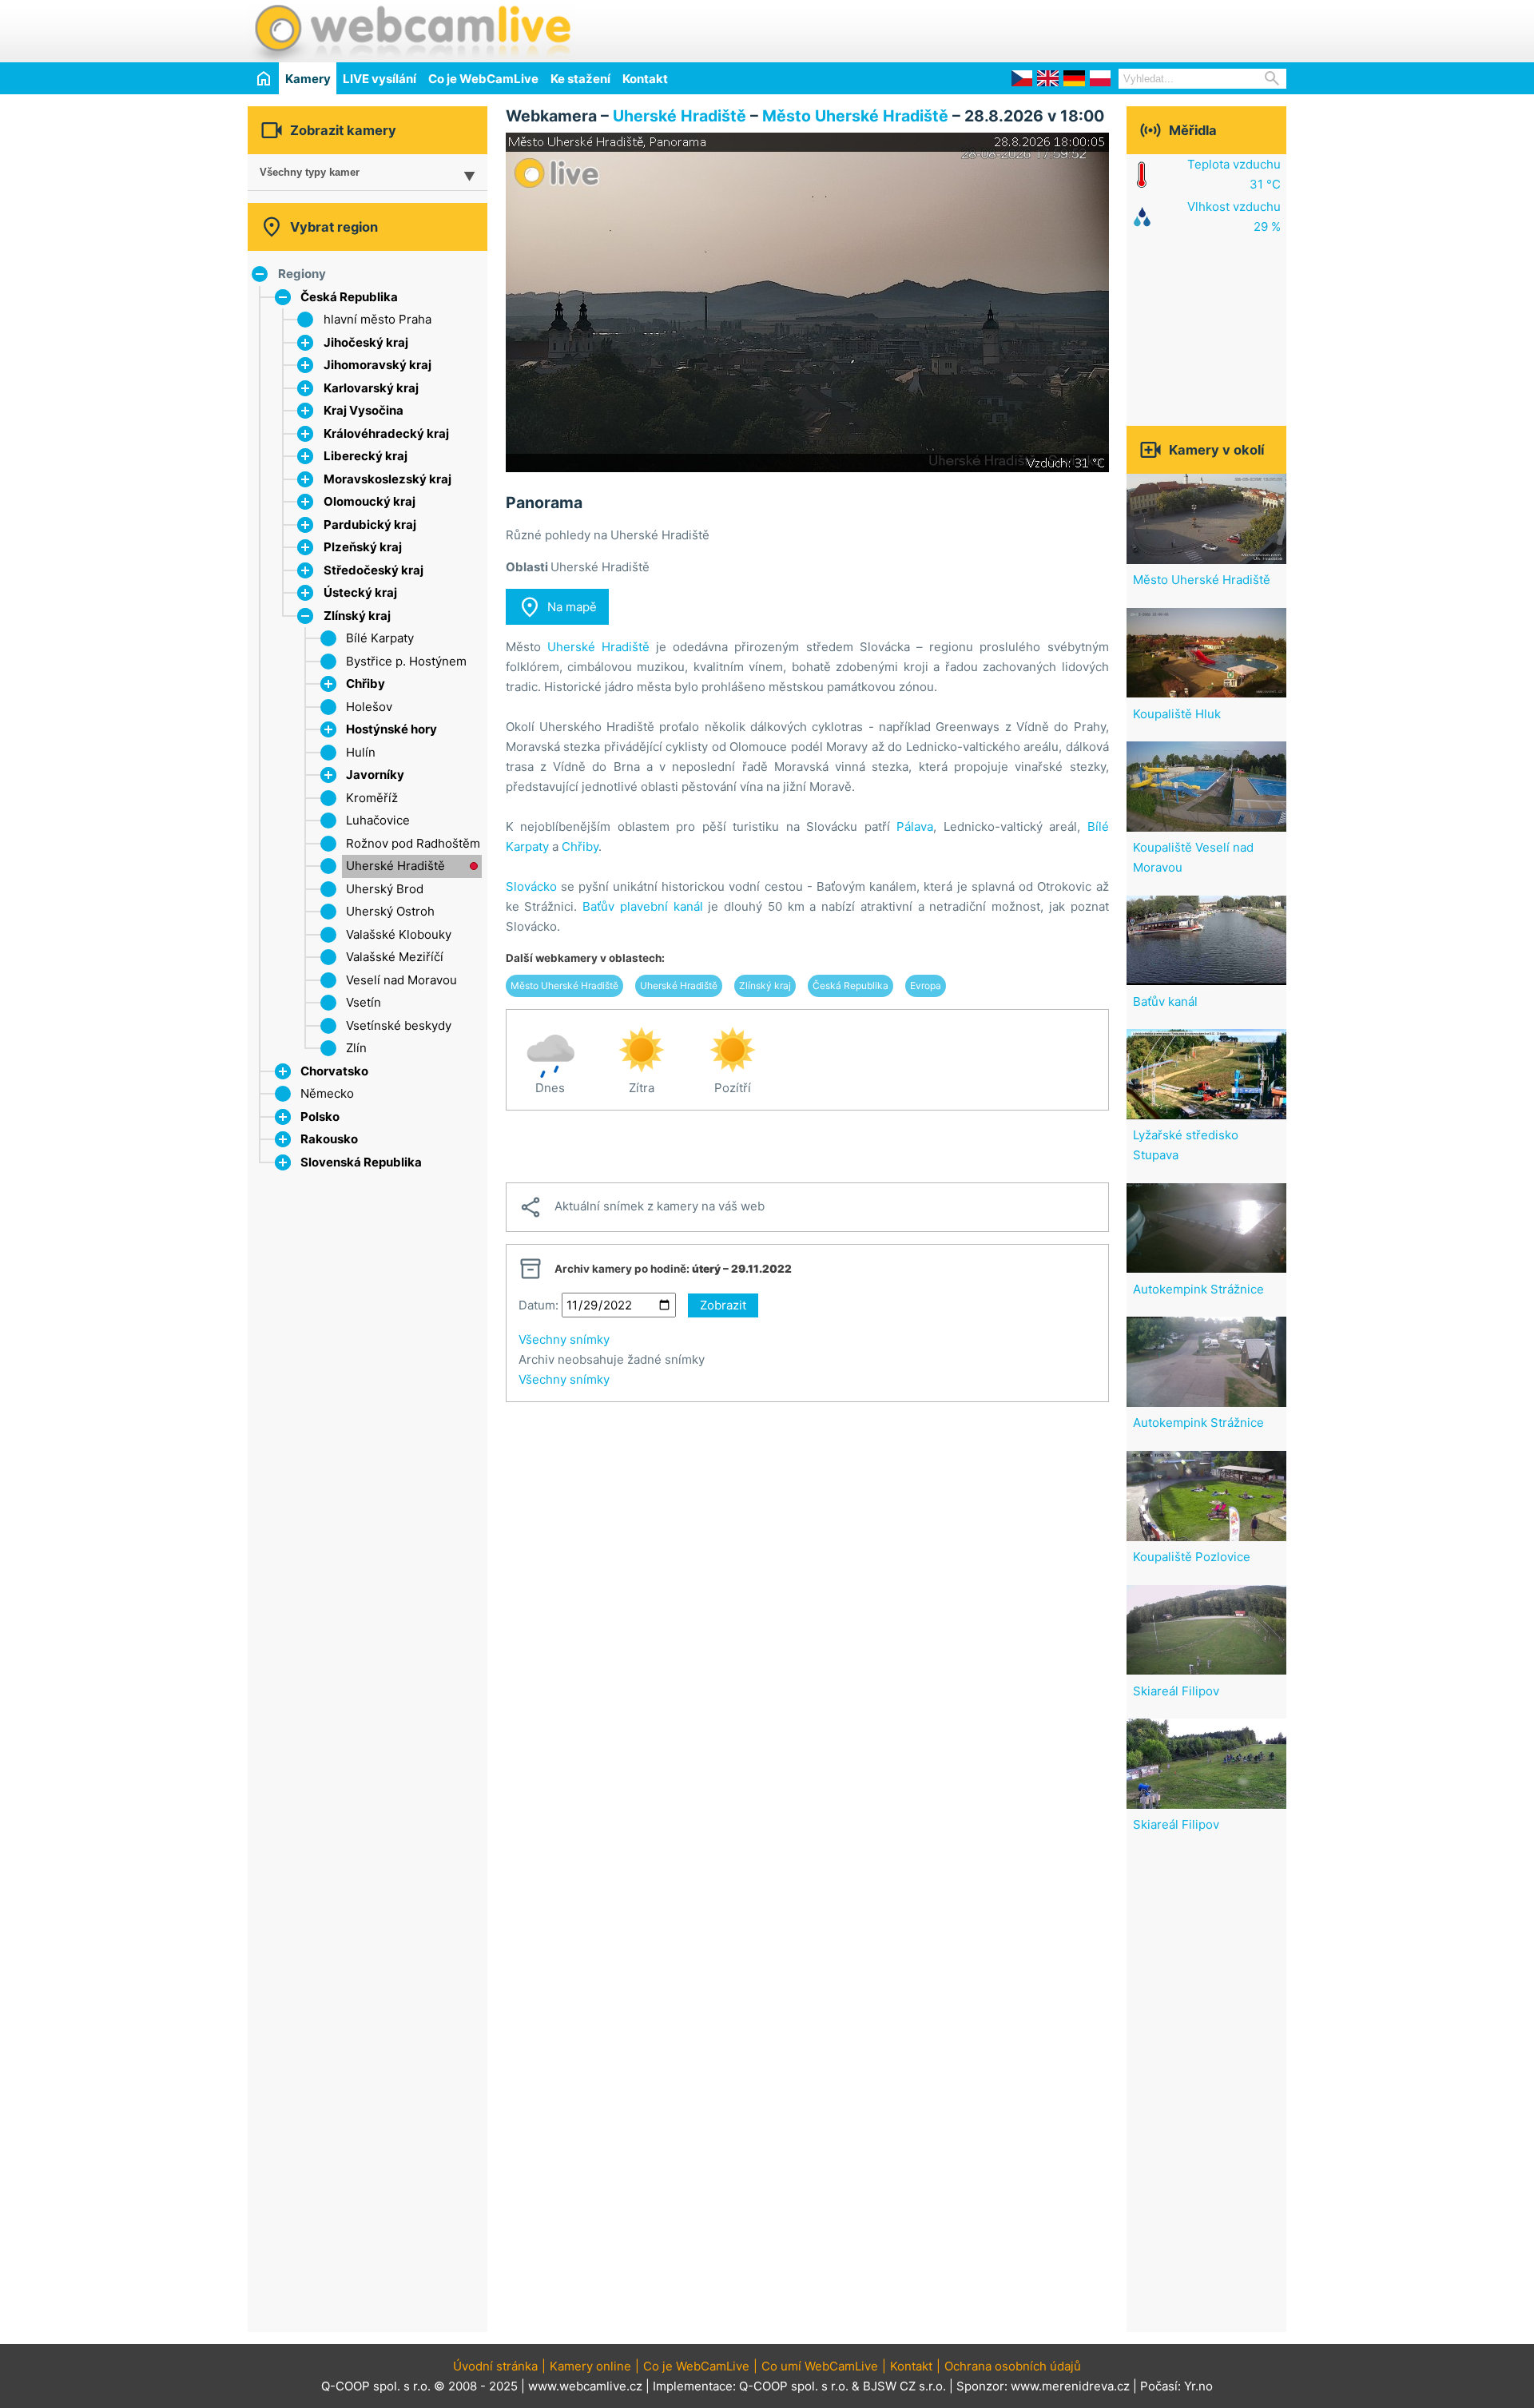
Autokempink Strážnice (1198, 1289)
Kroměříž (372, 798)
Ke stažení (580, 79)
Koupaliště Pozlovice (1192, 1557)
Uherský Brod (385, 889)
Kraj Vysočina (364, 410)
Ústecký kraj (360, 592)
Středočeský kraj (374, 570)
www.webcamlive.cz (585, 2386)
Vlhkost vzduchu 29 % (1234, 217)
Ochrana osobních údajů (1013, 2366)
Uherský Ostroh (390, 911)
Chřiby (366, 683)
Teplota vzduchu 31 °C (1234, 174)
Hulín (361, 752)
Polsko (320, 1117)
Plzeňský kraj (363, 547)
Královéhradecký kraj (386, 433)
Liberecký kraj (366, 456)
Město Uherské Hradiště (855, 116)
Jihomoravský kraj (378, 365)
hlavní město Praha (378, 319)
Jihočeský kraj (366, 342)
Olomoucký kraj (370, 501)
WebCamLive (411, 31)
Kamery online (590, 2366)
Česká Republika (349, 297)
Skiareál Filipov (1176, 1691)
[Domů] (263, 78)
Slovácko (531, 886)
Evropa (926, 985)
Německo (327, 1093)
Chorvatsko (334, 1071)
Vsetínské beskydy (399, 1025)
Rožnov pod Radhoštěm (413, 843)
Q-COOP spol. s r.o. (794, 2386)
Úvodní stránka (495, 2366)
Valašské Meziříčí (395, 957)
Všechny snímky (564, 1339)
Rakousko (329, 1139)
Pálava (915, 827)
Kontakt (645, 79)
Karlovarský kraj (371, 388)
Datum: (538, 1305)
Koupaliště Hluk (1177, 714)
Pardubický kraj (370, 525)
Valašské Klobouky (399, 934)
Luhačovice (378, 820)
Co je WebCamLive (483, 79)
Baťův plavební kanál (643, 906)
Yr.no (1198, 2386)
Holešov (369, 707)
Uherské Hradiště (395, 866)
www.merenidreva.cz (1070, 2386)
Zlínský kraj (357, 616)
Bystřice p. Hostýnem (406, 661)
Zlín (356, 1048)
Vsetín (364, 1002)
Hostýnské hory (391, 729)
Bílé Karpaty (380, 638)
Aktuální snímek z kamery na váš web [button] (642, 1207)
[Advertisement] (1099, 29)
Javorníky (375, 775)
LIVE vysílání (380, 79)
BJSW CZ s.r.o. (904, 2386)
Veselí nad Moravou (401, 980)
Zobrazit (723, 1305)
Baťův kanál (1165, 1001)
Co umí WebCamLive (820, 2366)
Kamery (308, 79)
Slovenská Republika (361, 1162)
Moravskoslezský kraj (387, 479)
